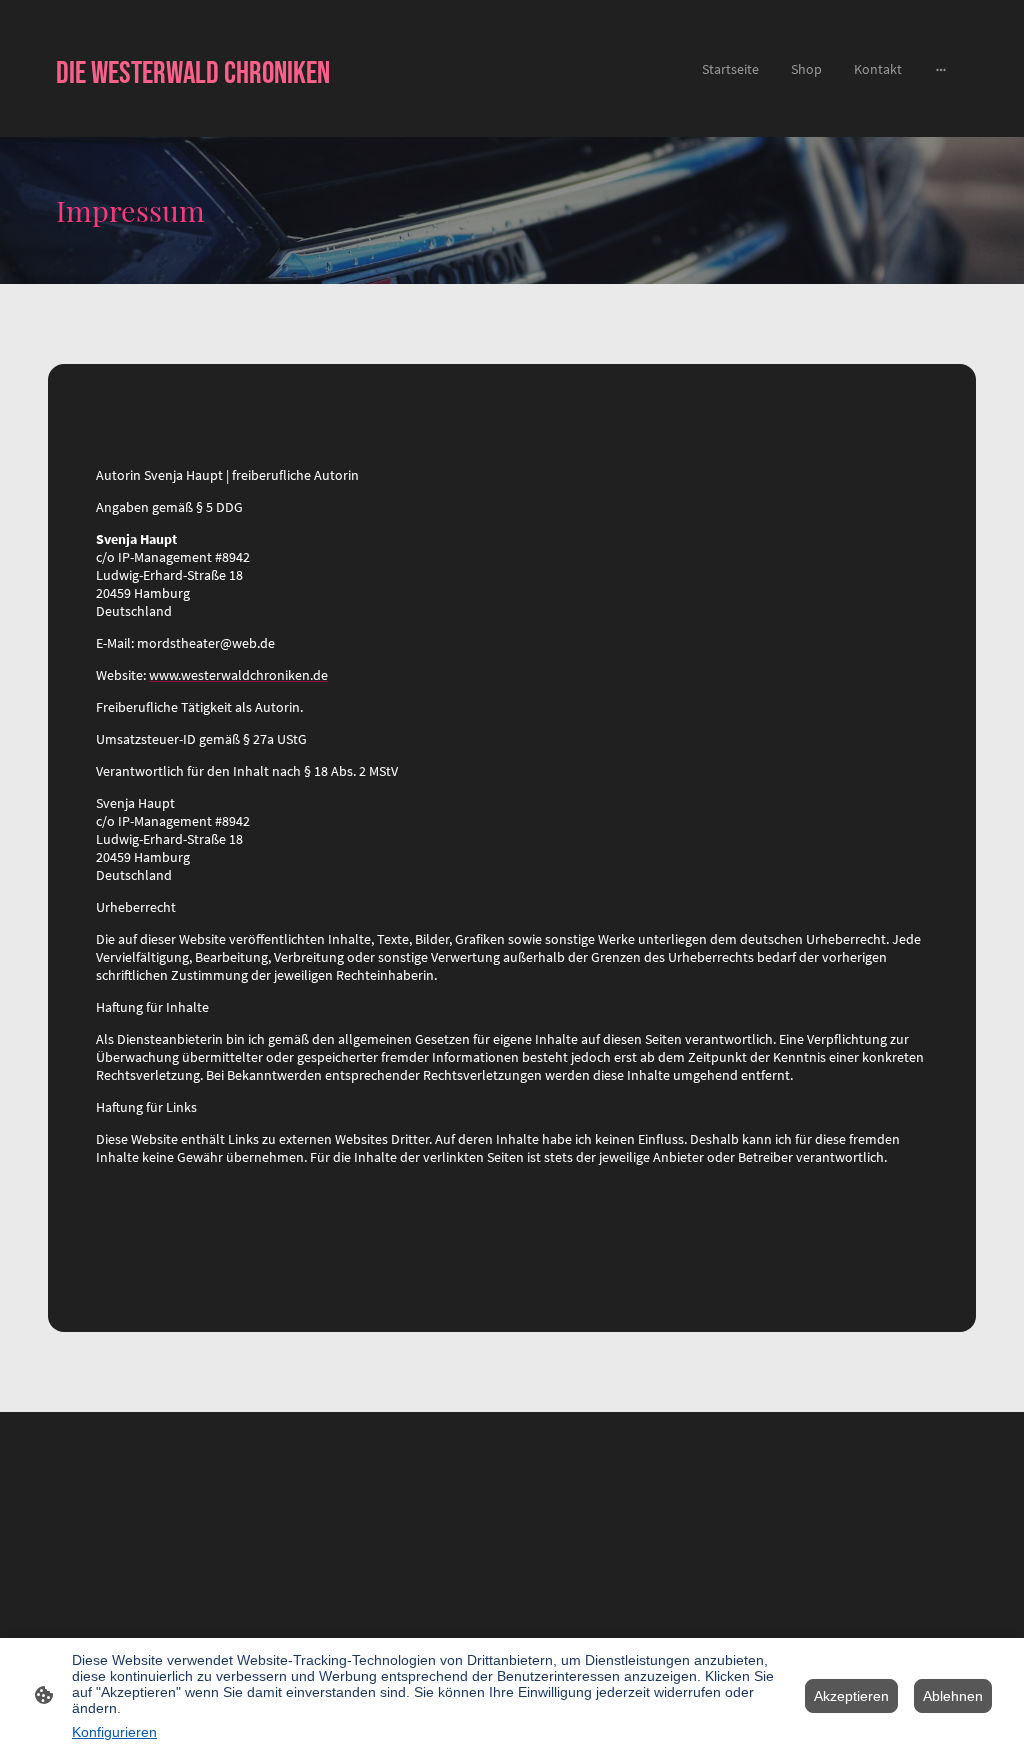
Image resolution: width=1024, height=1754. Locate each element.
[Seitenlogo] (202, 111)
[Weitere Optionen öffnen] (941, 69)
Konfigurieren (114, 1732)
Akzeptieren (851, 1696)
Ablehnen (953, 1696)
